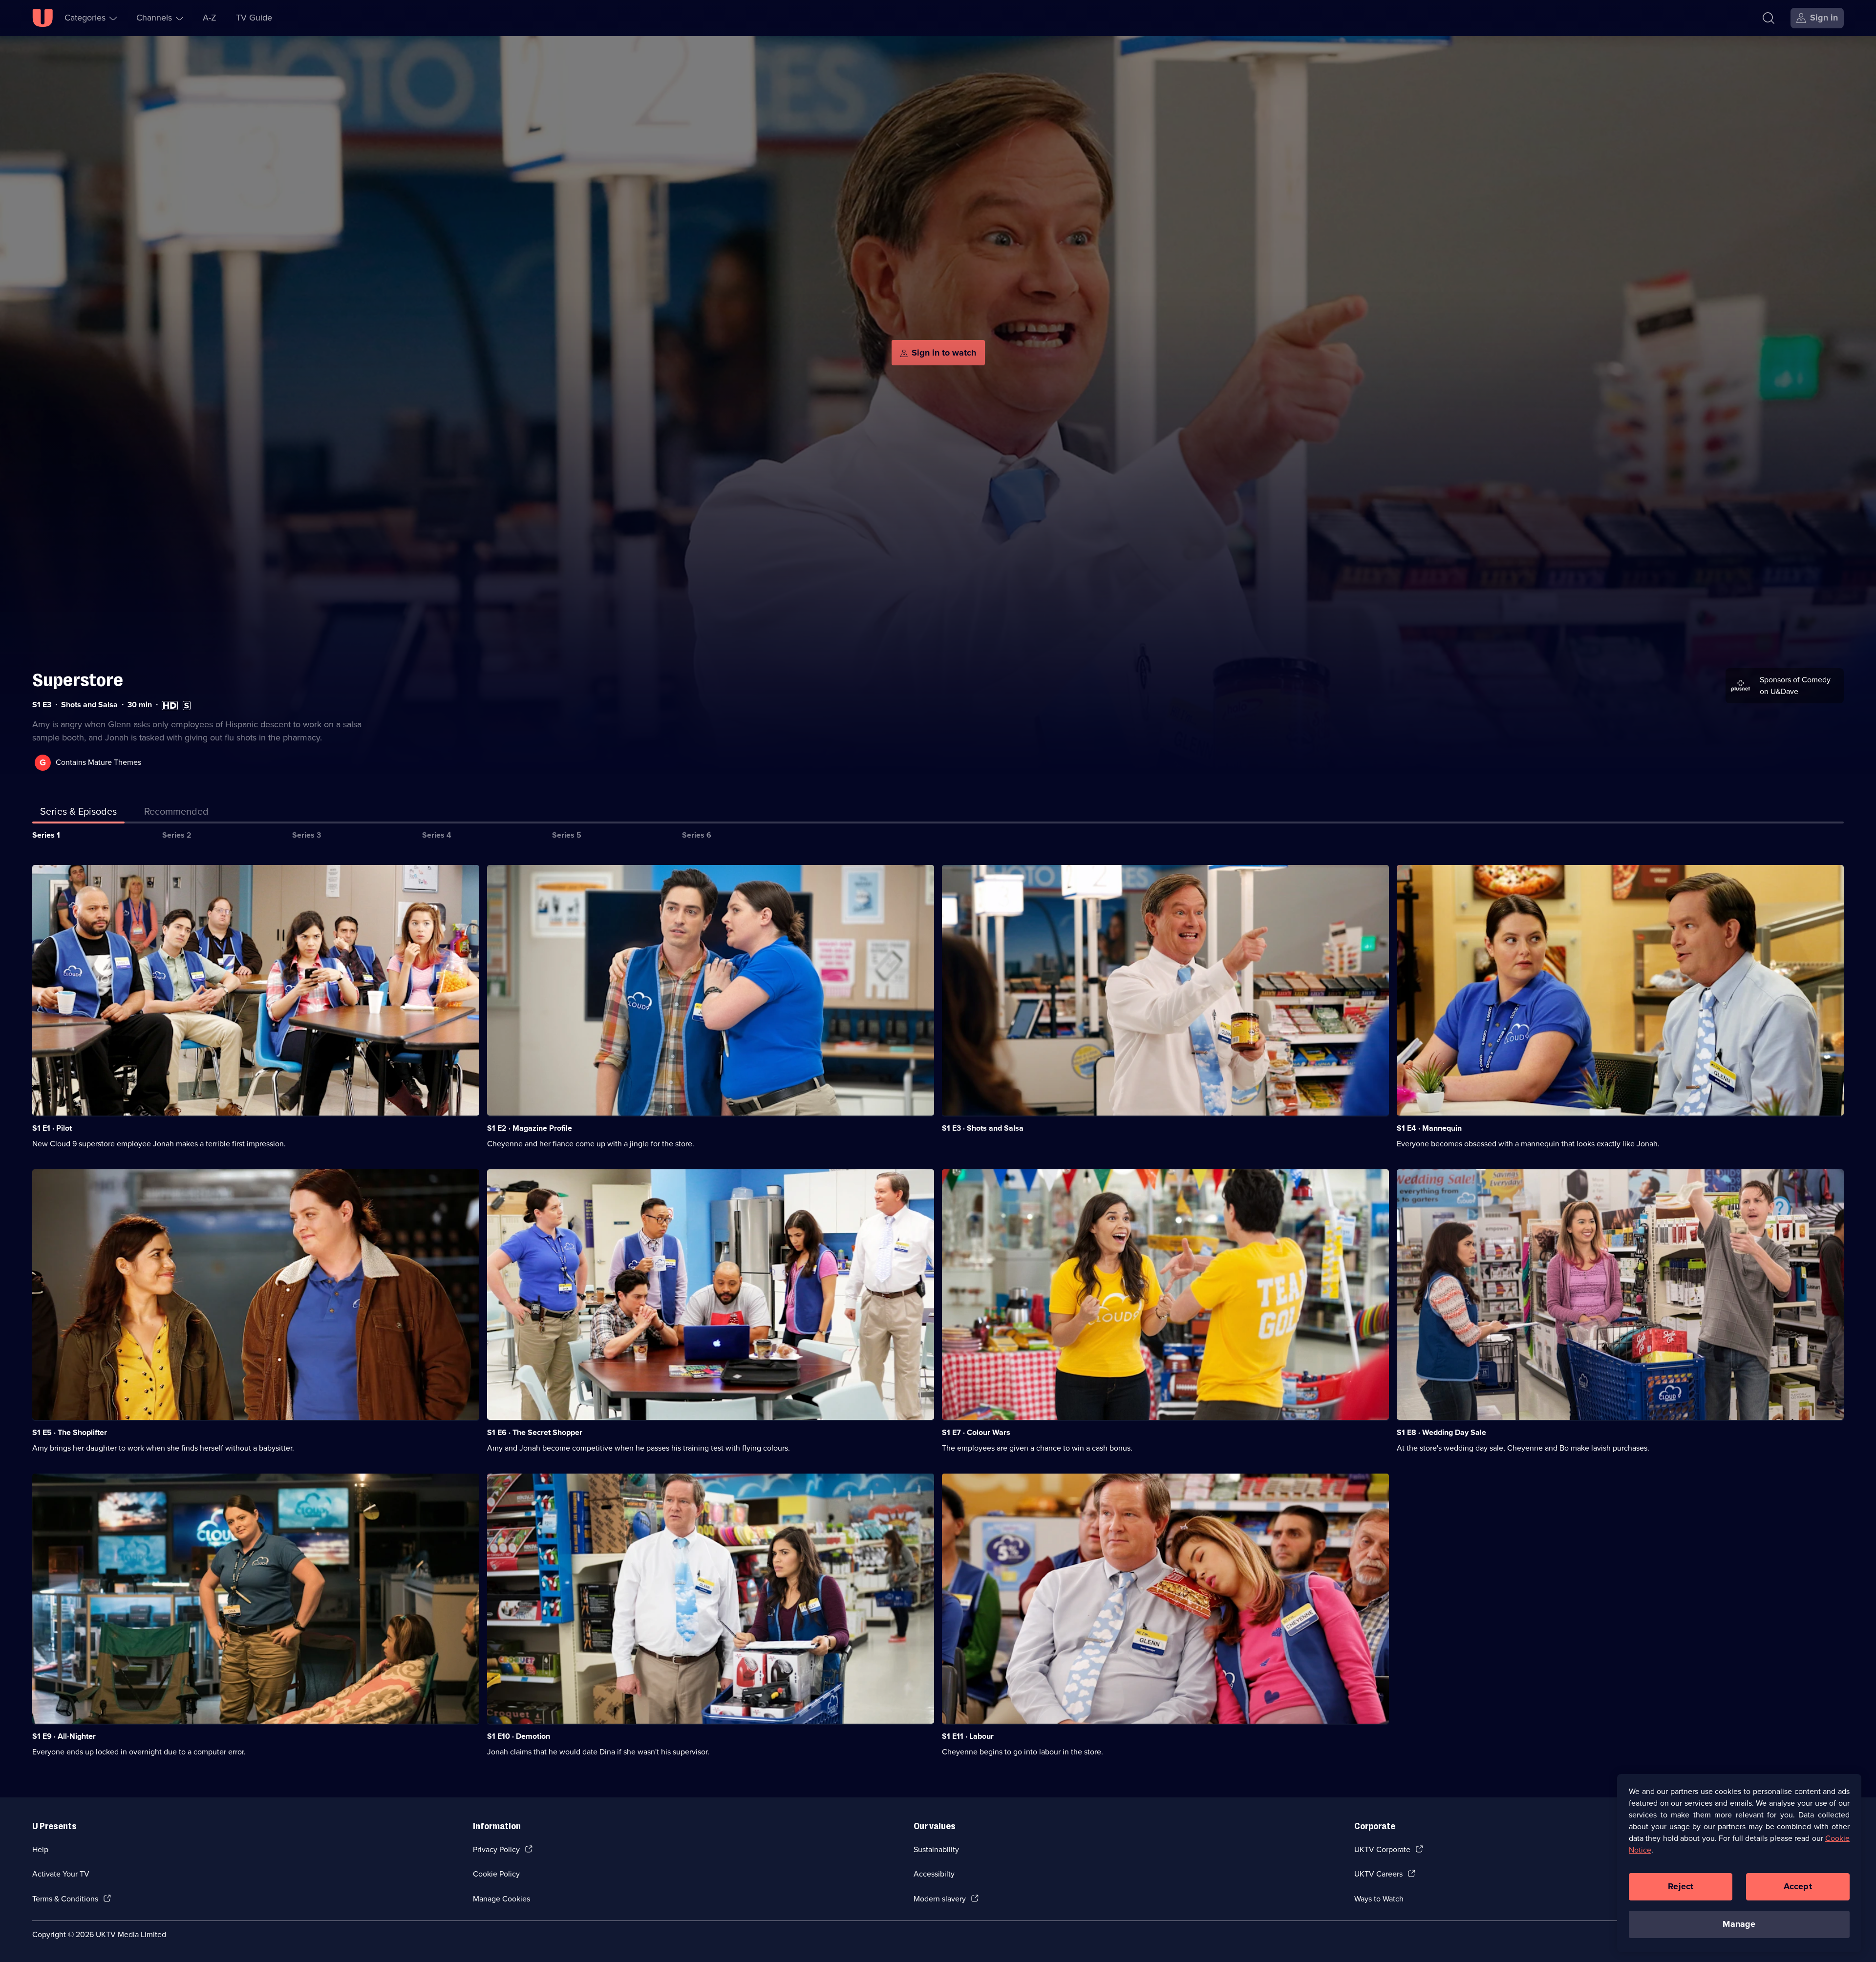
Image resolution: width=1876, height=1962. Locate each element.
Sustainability (936, 1849)
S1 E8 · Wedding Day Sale (1441, 1432)
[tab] (176, 813)
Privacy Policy (496, 1849)
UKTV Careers (1378, 1874)
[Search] (1769, 18)
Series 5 (567, 835)
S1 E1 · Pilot (52, 1128)
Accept (1798, 1886)
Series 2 (177, 835)
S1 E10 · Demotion (519, 1736)
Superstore (78, 680)
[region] (1739, 1863)
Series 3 (307, 835)
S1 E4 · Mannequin (1429, 1128)
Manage (1739, 1924)
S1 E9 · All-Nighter (64, 1736)
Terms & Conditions (65, 1899)
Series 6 (697, 835)
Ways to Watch (1379, 1899)
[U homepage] (43, 18)
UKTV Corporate (1382, 1849)
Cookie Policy (496, 1874)
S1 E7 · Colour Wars (976, 1432)
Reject (1681, 1886)
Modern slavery (940, 1899)
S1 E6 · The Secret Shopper (535, 1432)
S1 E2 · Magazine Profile (530, 1128)
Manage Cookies (501, 1899)
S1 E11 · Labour (968, 1736)
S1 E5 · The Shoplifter (70, 1432)
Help (40, 1849)
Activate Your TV (61, 1874)
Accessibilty (934, 1874)
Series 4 (437, 835)
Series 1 (46, 835)
